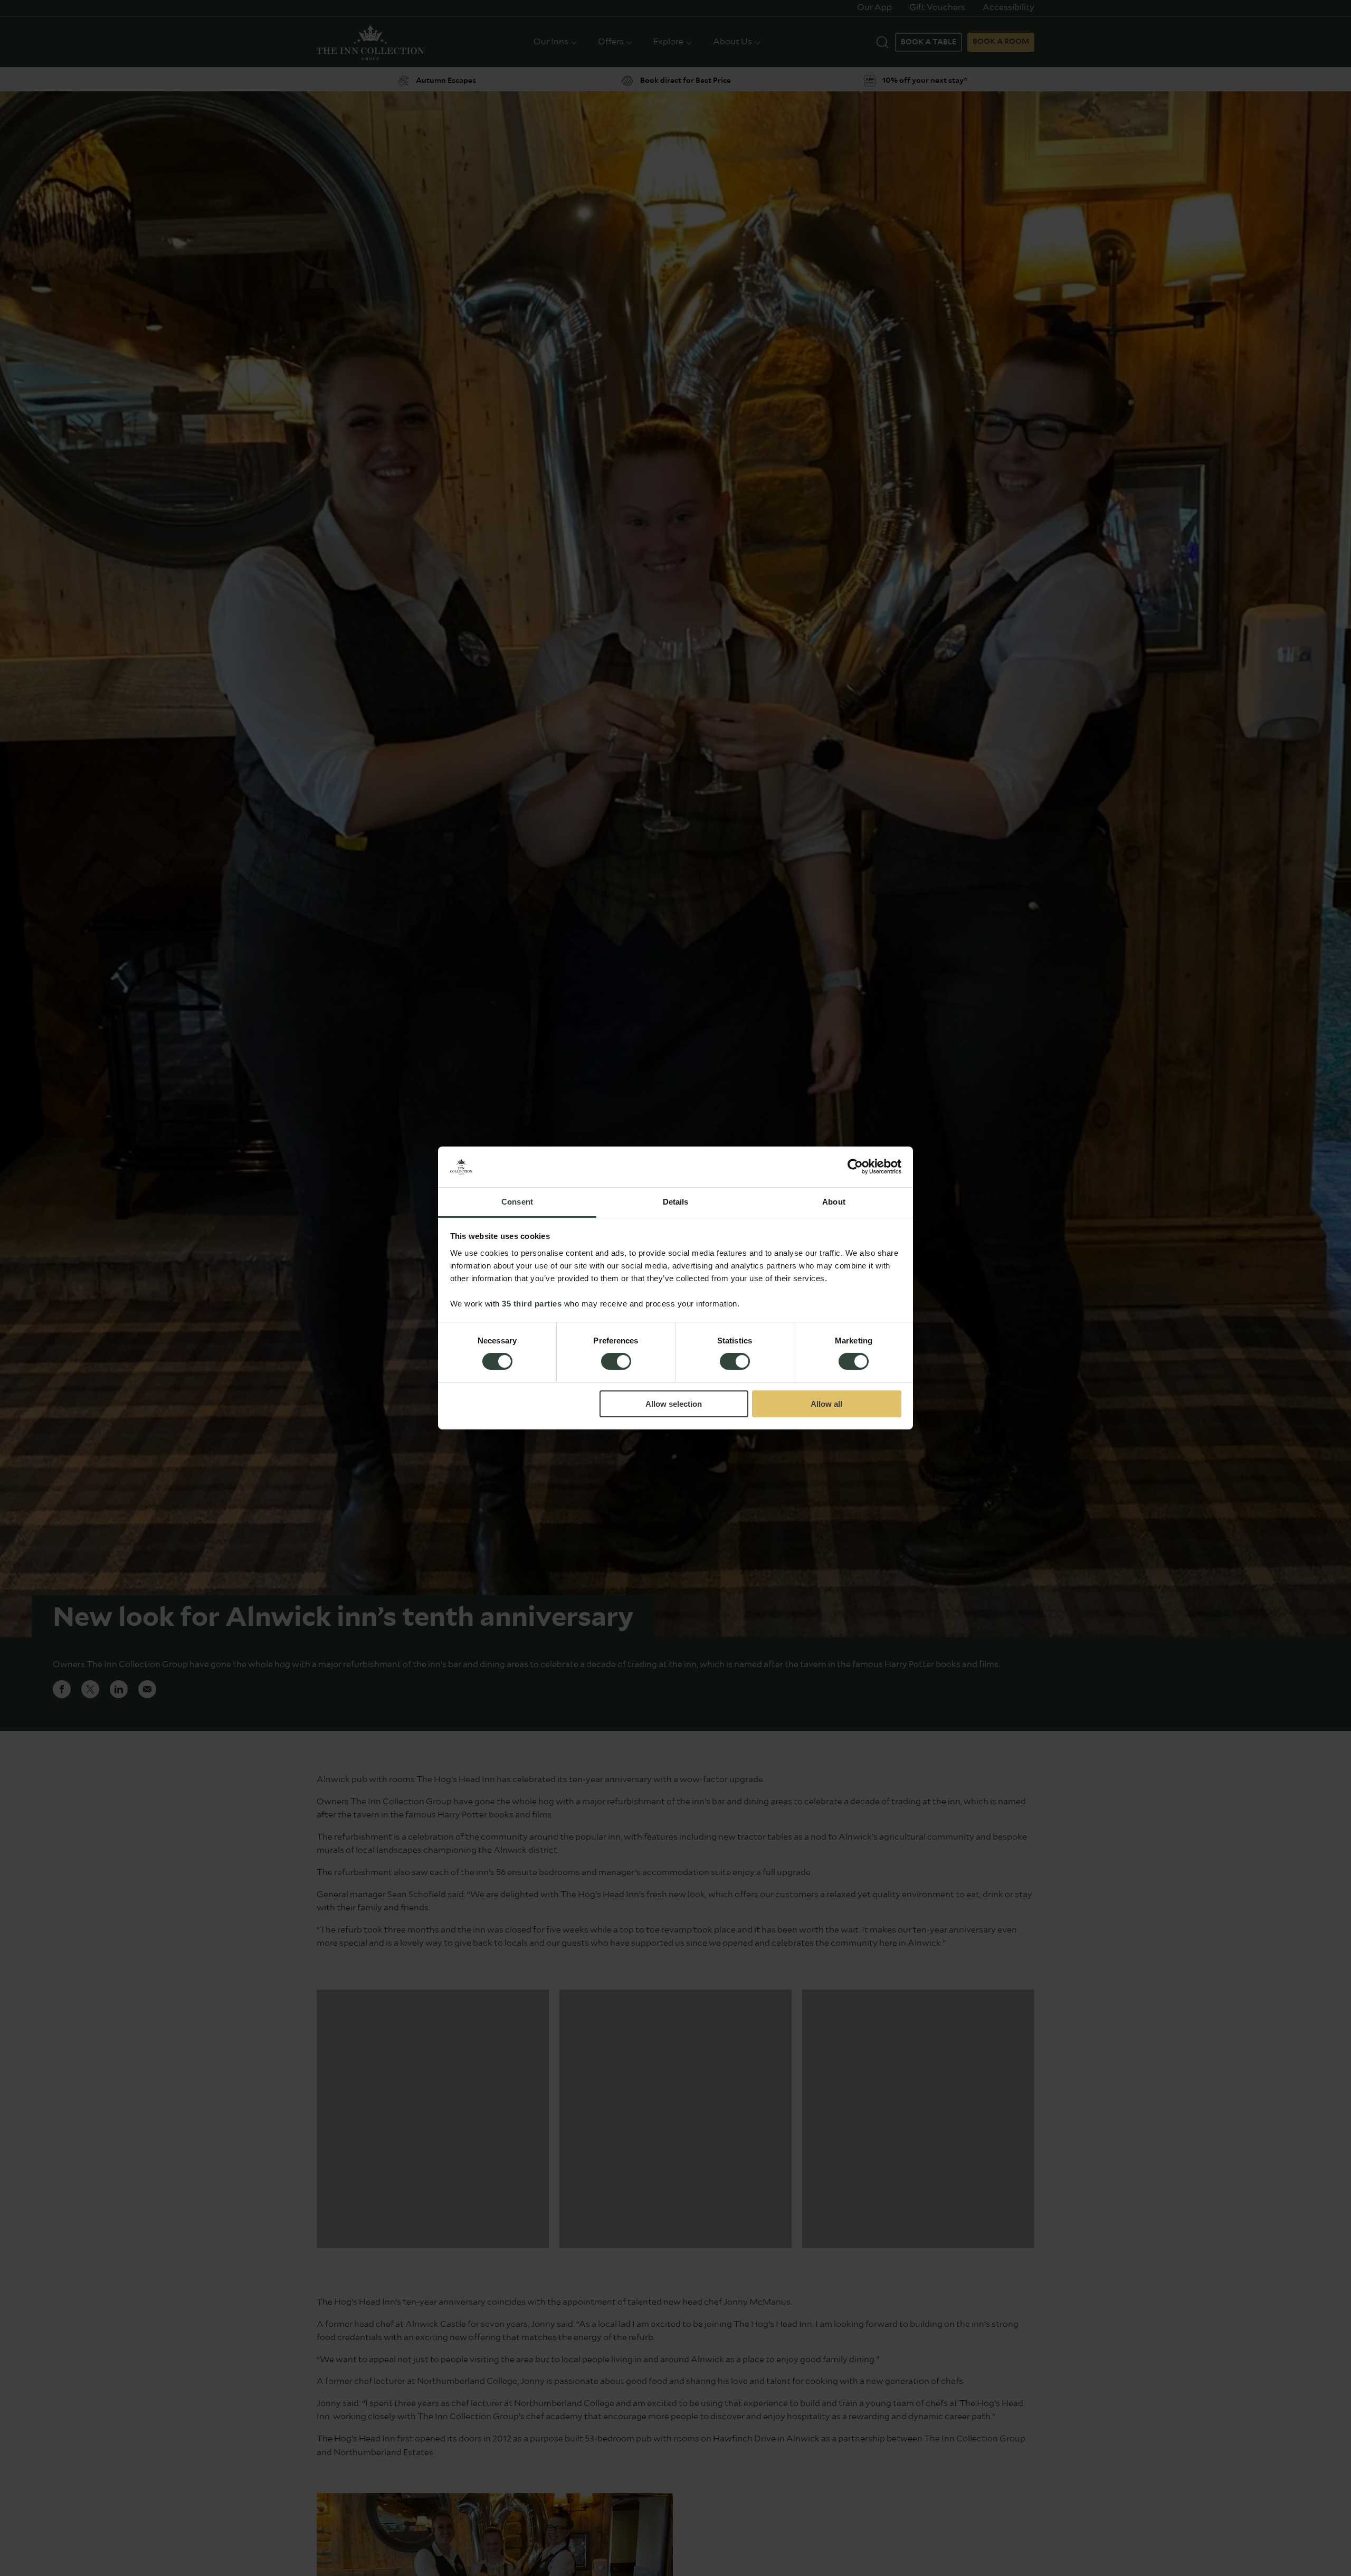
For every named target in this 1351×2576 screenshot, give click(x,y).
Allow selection (674, 1404)
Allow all (826, 1404)
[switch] (616, 1362)
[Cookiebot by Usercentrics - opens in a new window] (855, 1167)
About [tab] (834, 1202)
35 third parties (532, 1304)
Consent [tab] (517, 1202)
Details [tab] (676, 1202)
